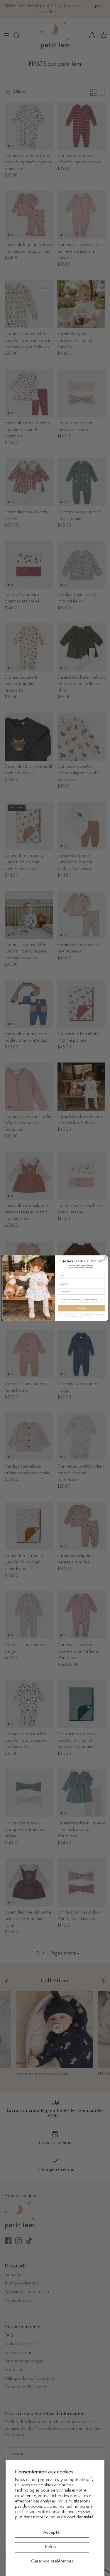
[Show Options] (102, 1299)
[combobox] (92, 1299)
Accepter (52, 2533)
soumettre (81, 1308)
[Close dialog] (105, 1258)
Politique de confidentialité (69, 2517)
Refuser (52, 2547)
